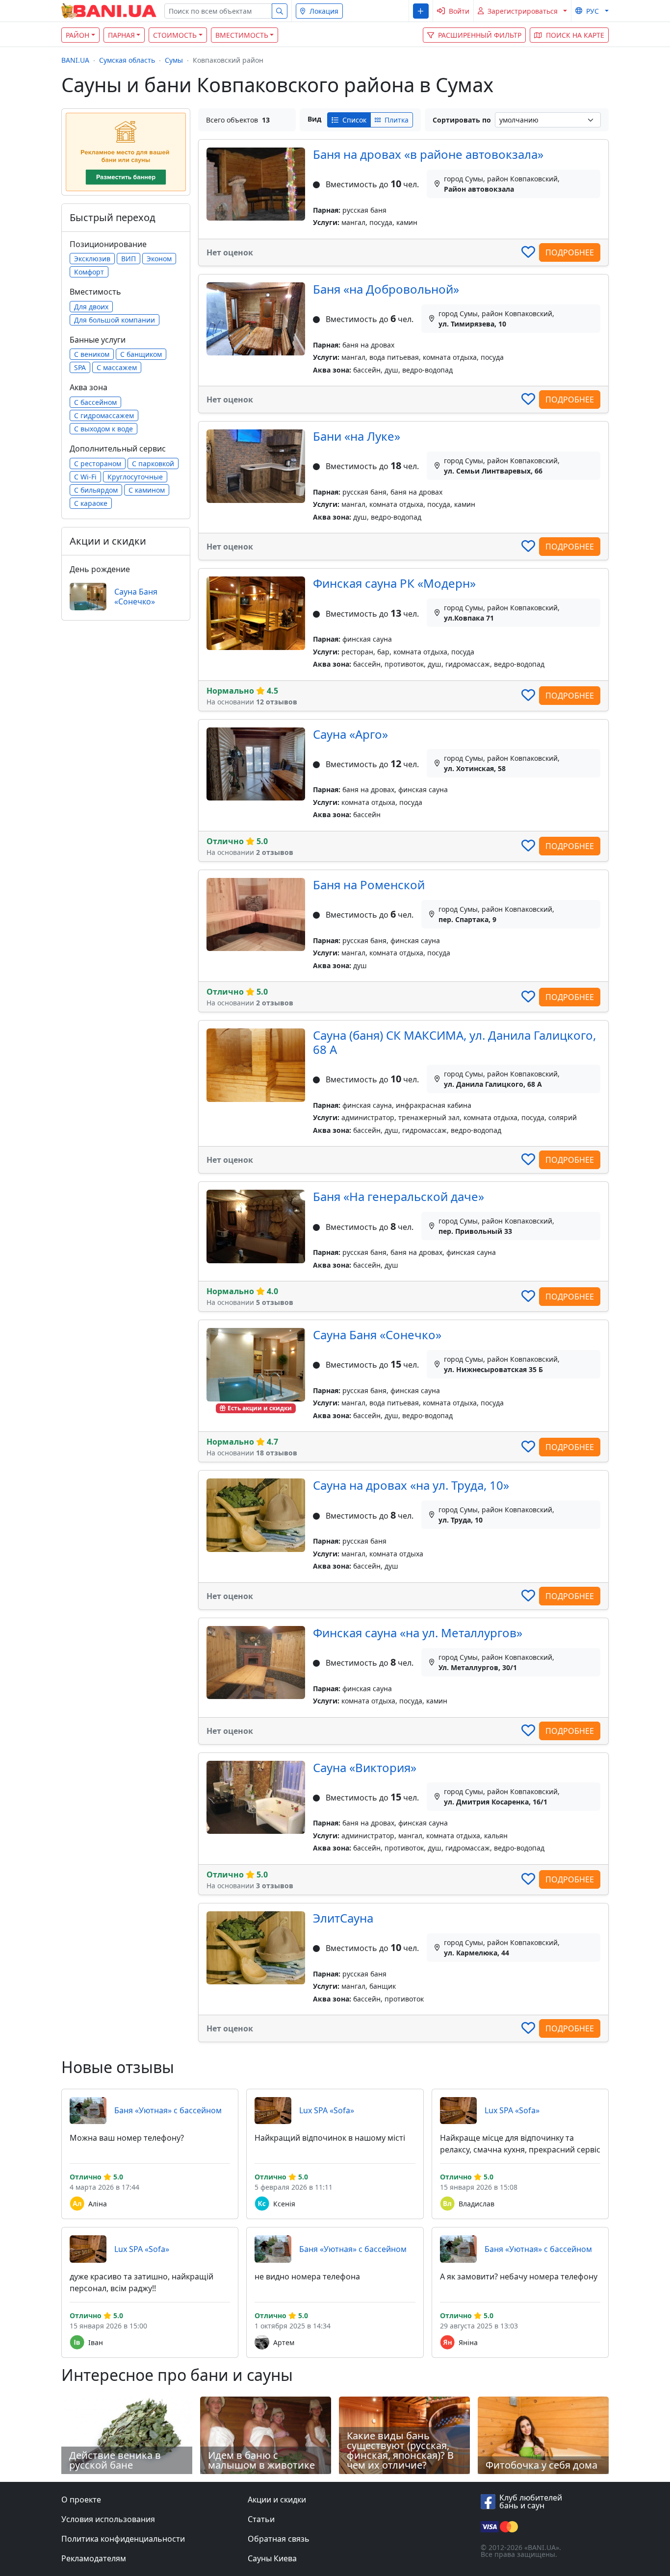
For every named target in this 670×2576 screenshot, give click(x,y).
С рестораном (98, 463)
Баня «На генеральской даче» (399, 1196)
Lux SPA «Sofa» (327, 2110)
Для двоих (91, 307)
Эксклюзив (92, 259)
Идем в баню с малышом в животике (261, 2460)
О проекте (81, 2500)
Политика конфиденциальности (123, 2539)
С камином (147, 490)
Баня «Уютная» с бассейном (168, 2110)
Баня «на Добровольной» (386, 289)
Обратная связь (279, 2539)
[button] (421, 11)
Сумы (174, 60)
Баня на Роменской (369, 885)
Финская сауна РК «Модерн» (394, 583)
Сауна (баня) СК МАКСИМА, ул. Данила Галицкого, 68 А (454, 1042)
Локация (324, 11)
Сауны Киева (272, 2558)
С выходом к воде (103, 429)
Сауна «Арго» (350, 734)
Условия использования (108, 2519)
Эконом (159, 259)
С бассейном (95, 402)
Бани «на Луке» (357, 436)
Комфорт (89, 272)
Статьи (261, 2519)
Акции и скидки (277, 2500)
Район (77, 35)
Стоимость (175, 35)
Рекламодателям (94, 2558)
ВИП (129, 259)
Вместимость (242, 35)
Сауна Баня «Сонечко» (377, 1335)
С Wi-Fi (85, 477)
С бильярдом (96, 490)
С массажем (117, 367)
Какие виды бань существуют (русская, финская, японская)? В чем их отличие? (400, 2450)
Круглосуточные (135, 477)
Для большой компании (115, 320)
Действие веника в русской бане (115, 2460)
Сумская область (127, 60)
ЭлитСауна (343, 1918)
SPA (80, 367)
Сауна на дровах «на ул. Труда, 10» (411, 1485)
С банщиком (141, 354)
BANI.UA (75, 60)
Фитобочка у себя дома (541, 2465)
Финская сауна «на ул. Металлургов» (418, 1633)
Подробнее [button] (570, 252)
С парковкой (153, 463)
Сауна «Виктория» (365, 1767)
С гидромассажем (104, 415)
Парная (121, 35)
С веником (92, 354)
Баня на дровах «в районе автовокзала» (428, 154)
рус (593, 11)
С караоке (91, 503)
